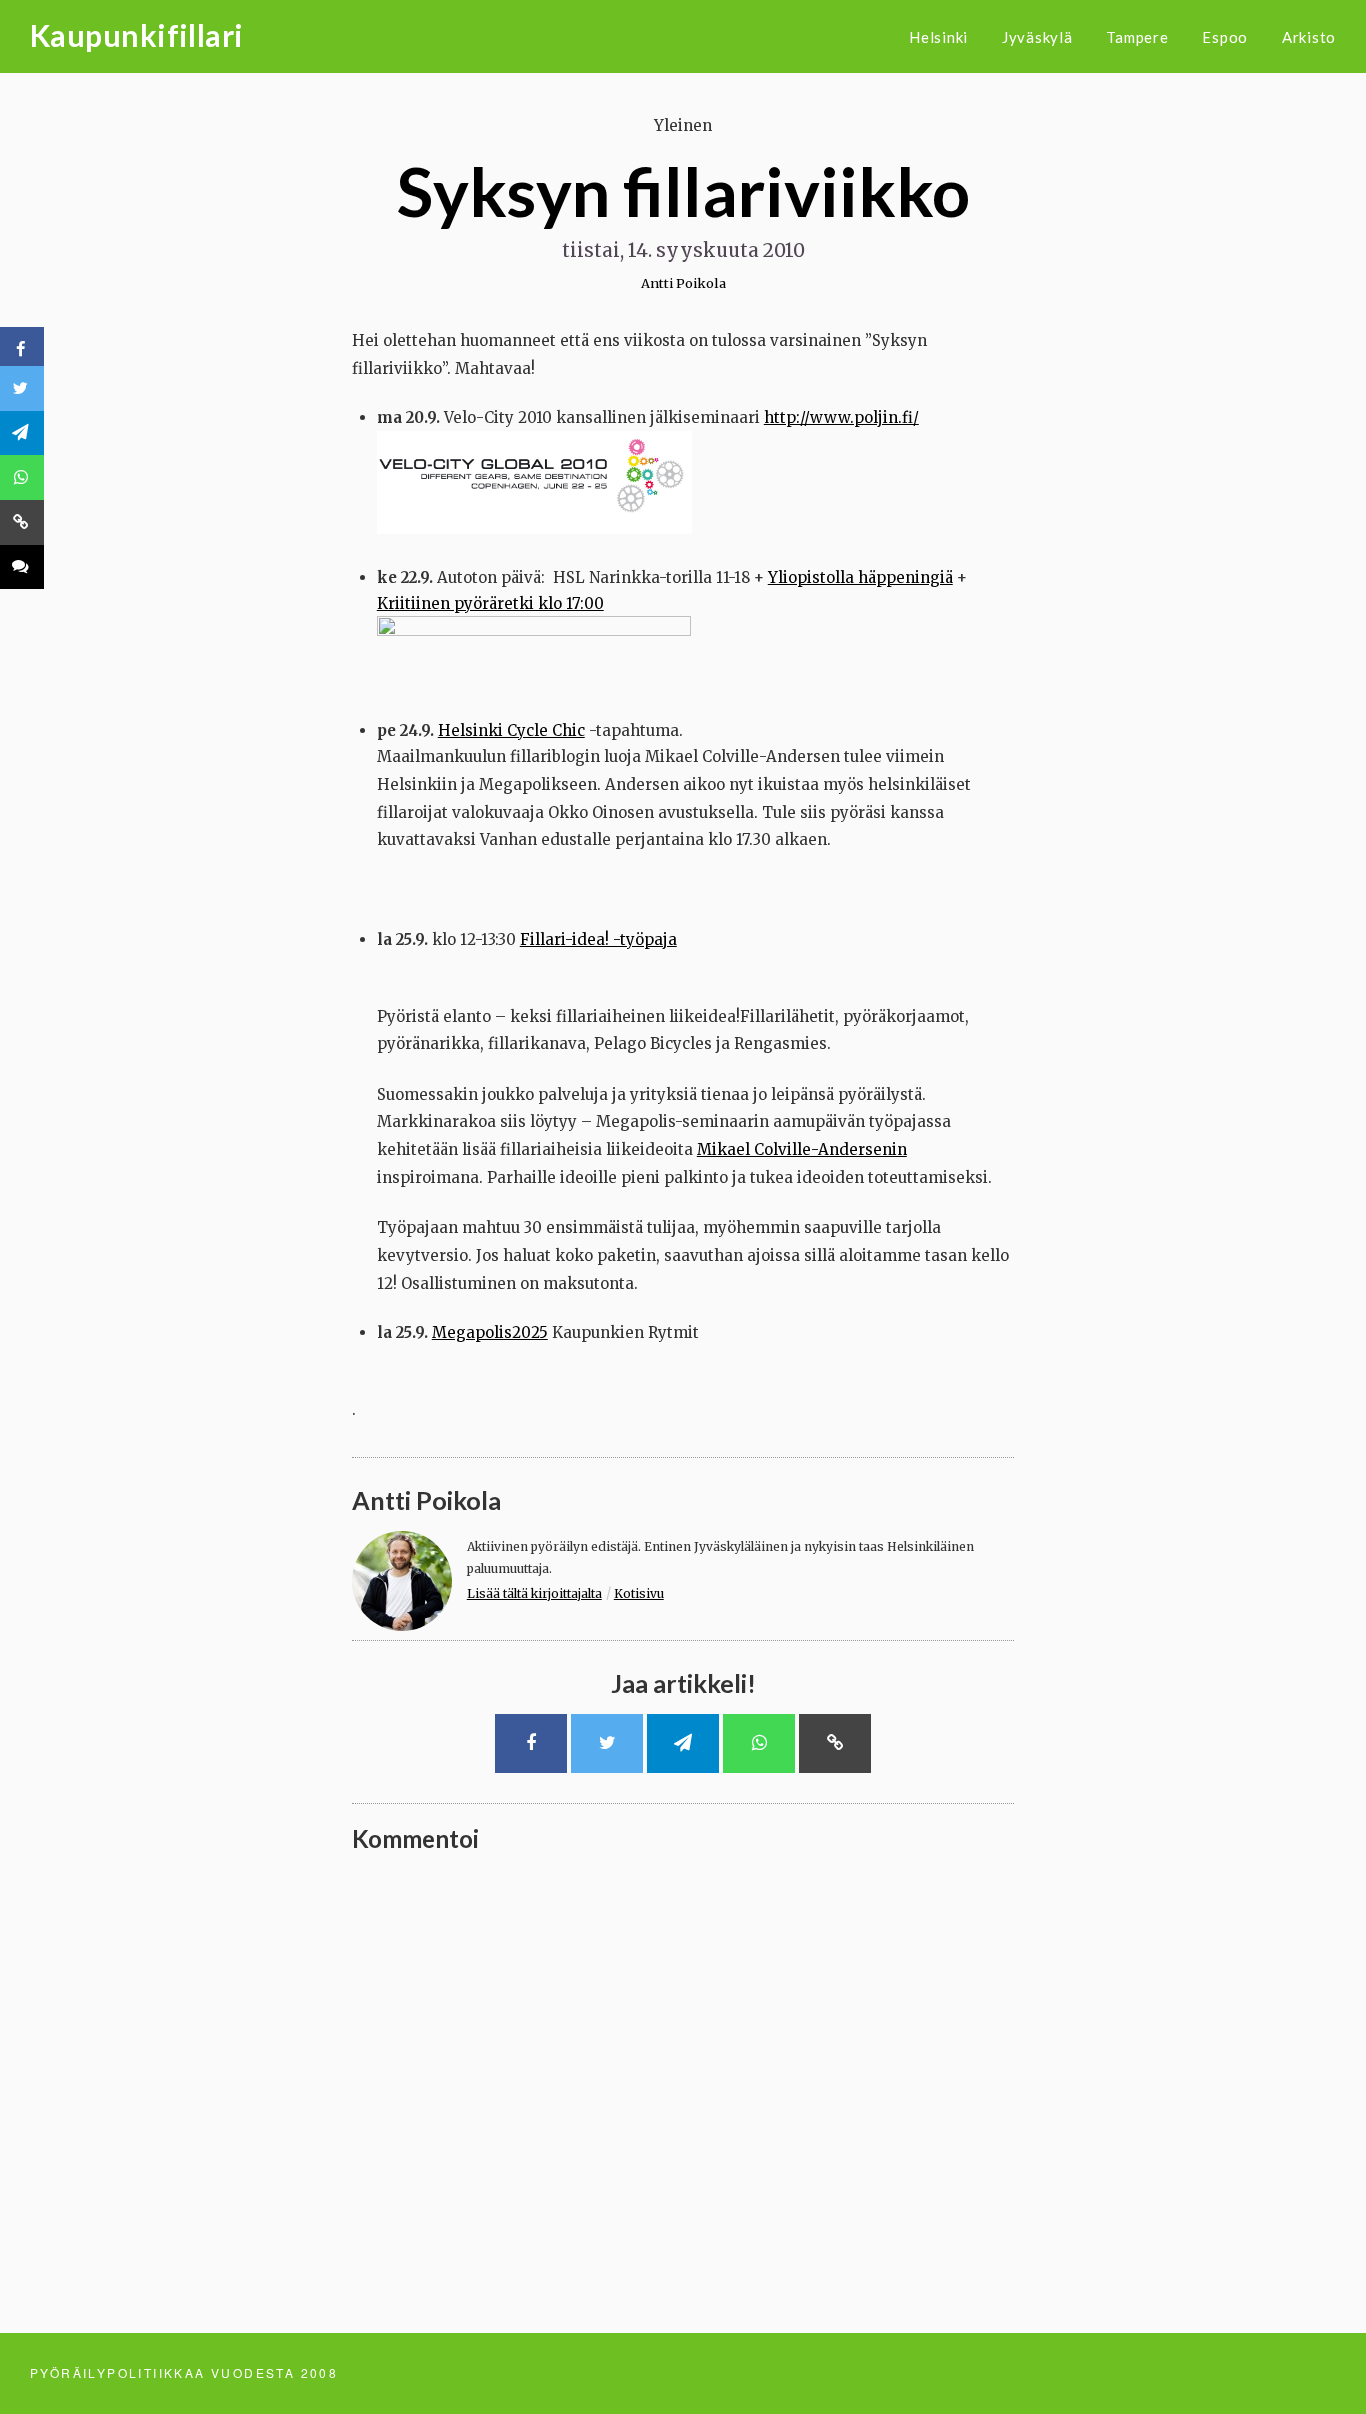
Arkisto (1309, 37)
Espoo (1225, 37)
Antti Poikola (683, 283)
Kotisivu (639, 1593)
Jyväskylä (1037, 37)
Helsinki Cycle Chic (511, 730)
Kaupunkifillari (137, 35)
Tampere (1137, 37)
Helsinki (938, 37)
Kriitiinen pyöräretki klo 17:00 (490, 603)
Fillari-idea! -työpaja (598, 939)
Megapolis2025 (490, 1332)
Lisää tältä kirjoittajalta (534, 1593)
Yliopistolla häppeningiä (860, 577)
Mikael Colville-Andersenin (802, 1149)
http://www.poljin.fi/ (841, 417)
